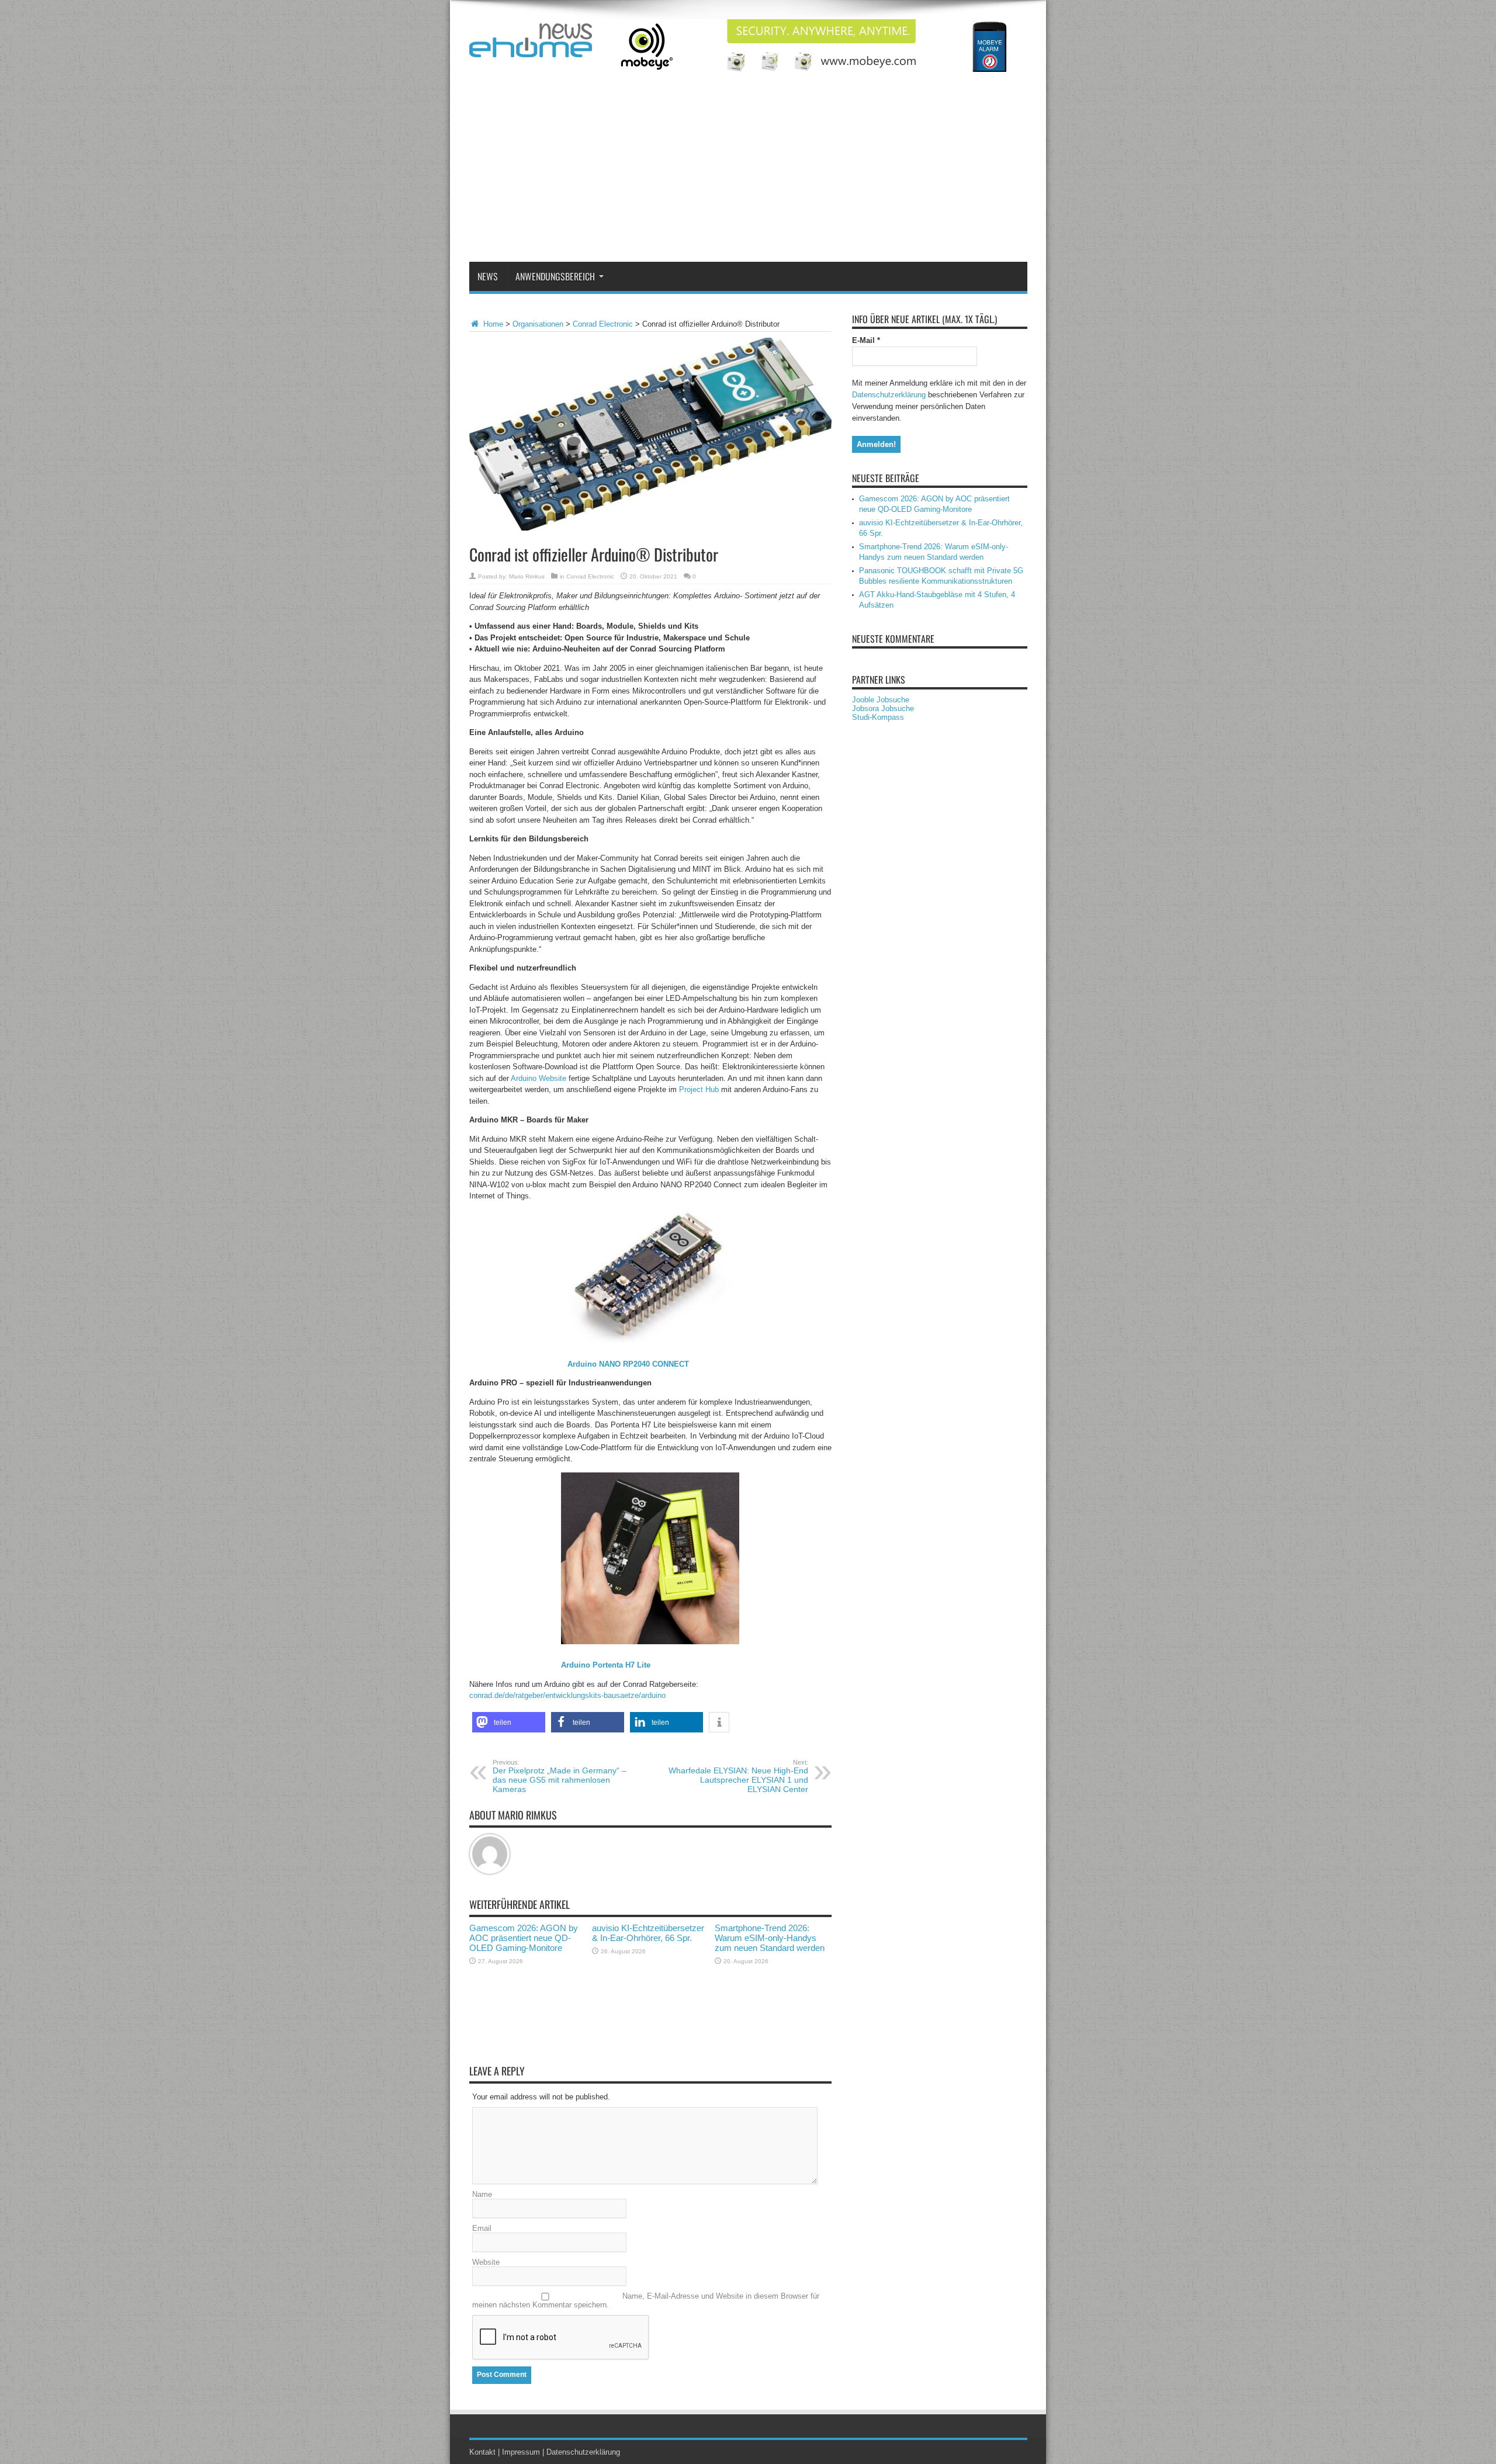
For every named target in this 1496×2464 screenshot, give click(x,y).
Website (486, 2262)
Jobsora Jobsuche (883, 708)
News (488, 276)
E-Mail (866, 340)
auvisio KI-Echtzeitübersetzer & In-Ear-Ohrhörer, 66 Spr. (648, 1933)
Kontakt (482, 2452)
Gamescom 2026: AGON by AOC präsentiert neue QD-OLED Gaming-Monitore (524, 1938)
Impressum (521, 2452)
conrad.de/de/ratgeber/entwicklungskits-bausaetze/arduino (567, 1695)
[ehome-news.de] (531, 48)
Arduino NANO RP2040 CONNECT (628, 1364)
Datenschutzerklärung (889, 395)
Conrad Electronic (603, 324)
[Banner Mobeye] (815, 69)
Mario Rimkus (527, 576)
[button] (509, 1722)
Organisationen (538, 324)
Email (482, 2228)
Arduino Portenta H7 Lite (606, 1665)
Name (482, 2194)
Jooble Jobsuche (881, 700)
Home (492, 324)
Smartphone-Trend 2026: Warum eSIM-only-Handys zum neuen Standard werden (770, 1938)
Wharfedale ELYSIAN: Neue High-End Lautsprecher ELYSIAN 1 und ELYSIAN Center (738, 1776)
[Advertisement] (748, 174)
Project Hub (699, 1089)
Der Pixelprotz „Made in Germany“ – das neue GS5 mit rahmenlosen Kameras (560, 1776)
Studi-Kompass (878, 717)
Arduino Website (539, 1078)
